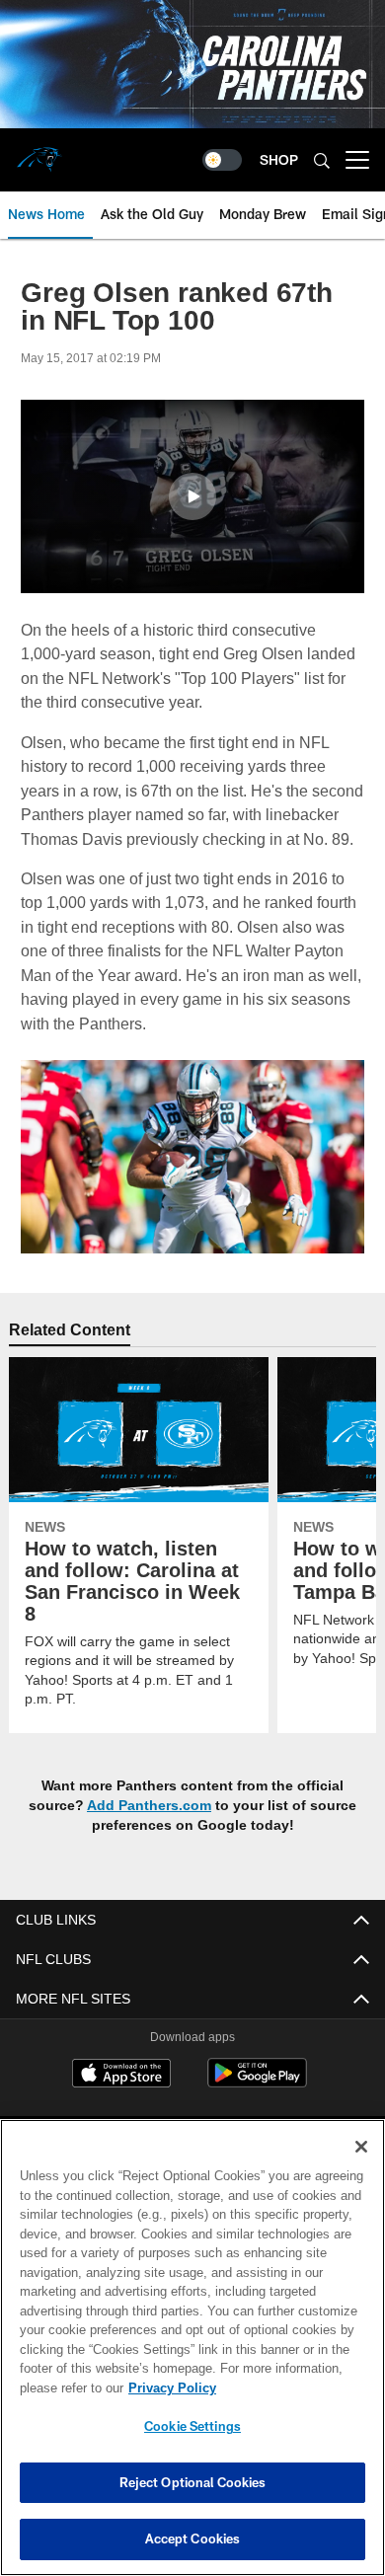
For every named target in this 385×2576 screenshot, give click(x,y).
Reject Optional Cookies (193, 2482)
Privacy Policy (168, 2387)
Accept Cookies (193, 2538)
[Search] (322, 160)
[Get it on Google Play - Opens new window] (257, 2107)
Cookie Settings (192, 2426)
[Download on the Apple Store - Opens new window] (121, 2099)
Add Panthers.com (151, 1828)
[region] (192, 2348)
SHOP (279, 159)
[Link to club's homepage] (39, 152)
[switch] (222, 160)
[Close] (361, 2147)
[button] (192, 496)
